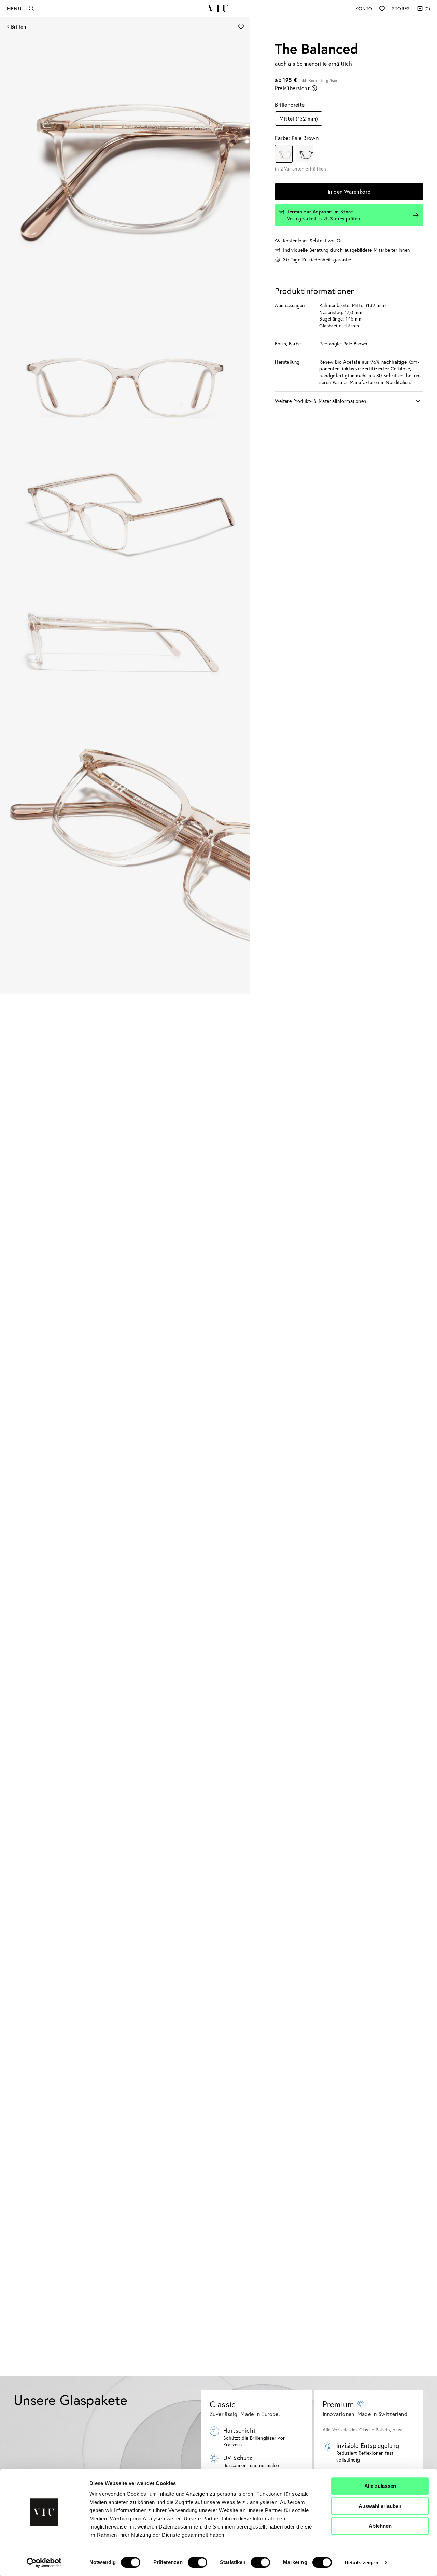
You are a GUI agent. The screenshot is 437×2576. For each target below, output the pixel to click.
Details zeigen (361, 2563)
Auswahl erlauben (380, 2506)
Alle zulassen (380, 2486)
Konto (364, 8)
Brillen (19, 26)
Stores (401, 8)
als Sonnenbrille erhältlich (320, 63)
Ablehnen (380, 2526)
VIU (218, 9)
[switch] (198, 2562)
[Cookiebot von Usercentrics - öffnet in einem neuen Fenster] (44, 2563)
